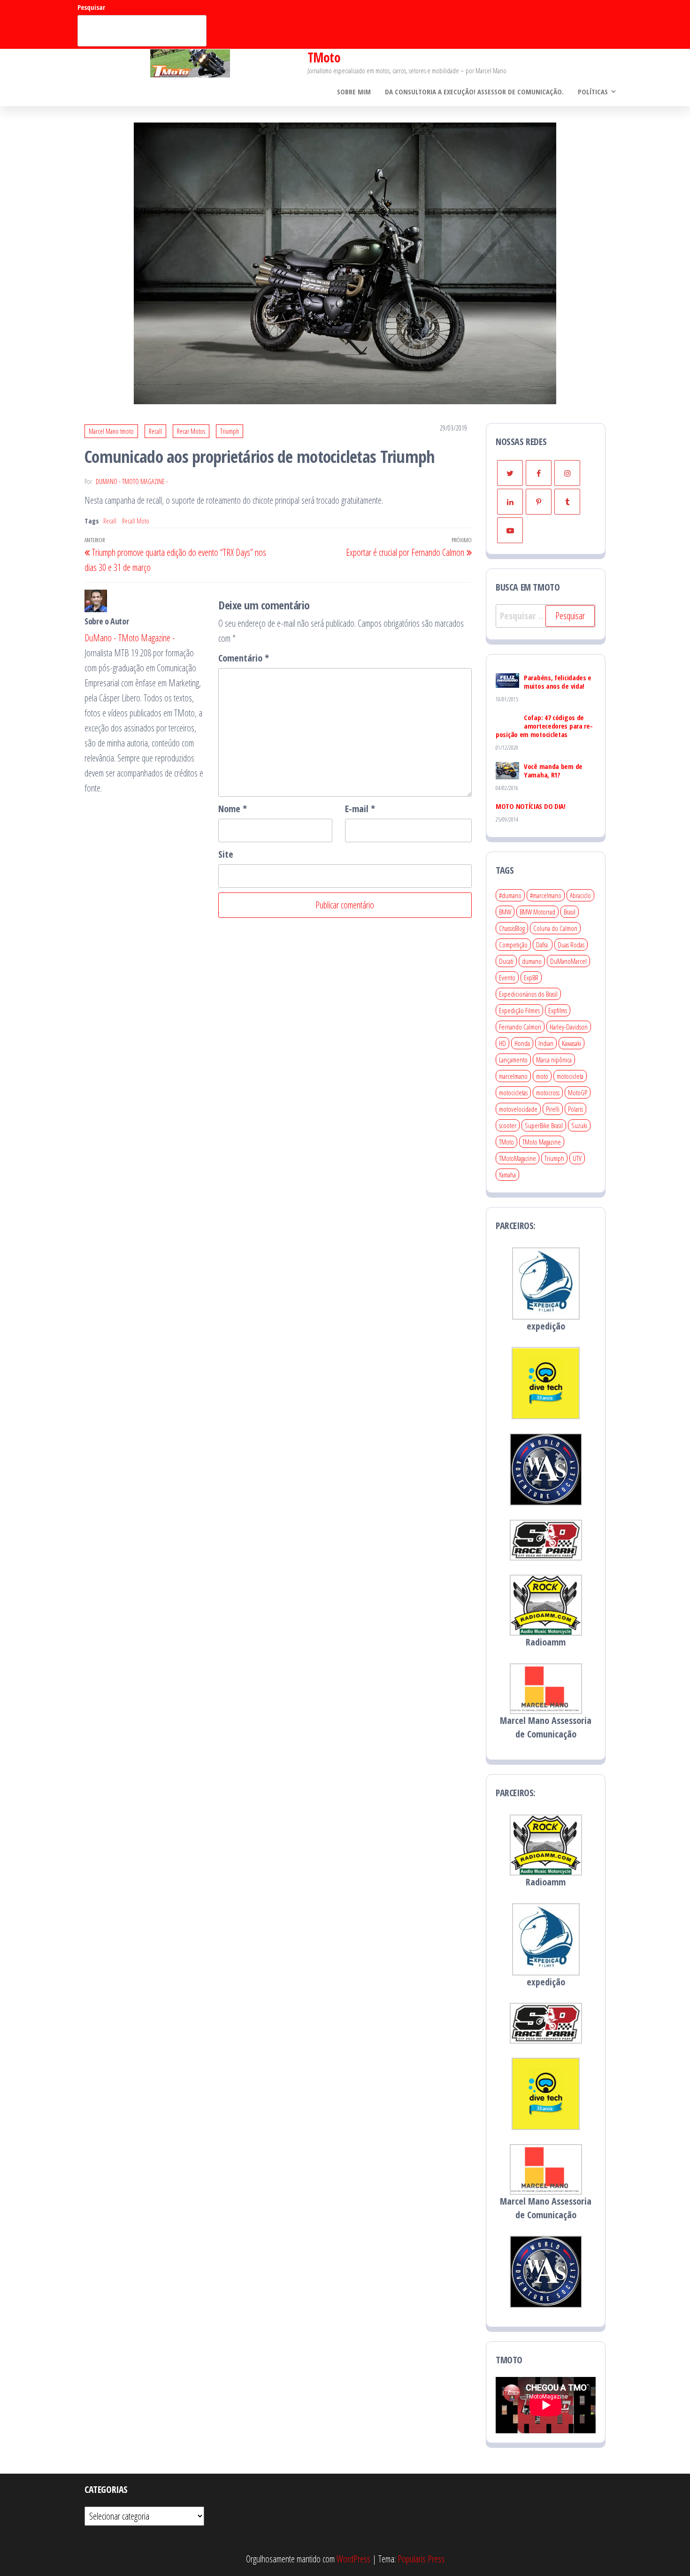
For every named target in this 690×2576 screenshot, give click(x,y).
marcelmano (513, 1076)
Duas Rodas (571, 945)
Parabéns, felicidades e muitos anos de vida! (558, 682)
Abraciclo (580, 895)
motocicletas (513, 1092)
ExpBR (531, 977)
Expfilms (558, 1010)
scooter (508, 1125)
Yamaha (507, 1175)
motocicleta (570, 1076)
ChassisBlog (512, 928)
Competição (513, 945)
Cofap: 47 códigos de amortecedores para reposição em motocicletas (544, 726)
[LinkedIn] (510, 502)
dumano (532, 961)
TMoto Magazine (542, 1142)
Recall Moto (136, 521)
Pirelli (553, 1109)
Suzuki (579, 1125)
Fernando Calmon (520, 1027)
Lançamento (513, 1060)
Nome (233, 809)
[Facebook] (539, 473)
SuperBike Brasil (544, 1125)
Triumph (230, 431)
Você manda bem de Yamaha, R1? (553, 770)
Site (226, 854)
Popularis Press (421, 2559)
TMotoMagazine (517, 1158)
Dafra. (543, 945)
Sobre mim (354, 92)
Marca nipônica (554, 1060)
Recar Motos (191, 431)
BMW (505, 912)
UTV (577, 1158)
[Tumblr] (567, 502)
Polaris (575, 1109)
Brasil (570, 912)
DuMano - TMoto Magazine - (132, 481)
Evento (507, 977)
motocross (548, 1092)
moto (542, 1076)
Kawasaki (571, 1043)
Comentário (244, 658)
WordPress (353, 2559)
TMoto (324, 57)
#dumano (510, 895)
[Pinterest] (539, 502)
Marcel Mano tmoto (111, 431)
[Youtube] (510, 530)
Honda (522, 1043)
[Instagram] (567, 473)
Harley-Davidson (569, 1027)
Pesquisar (91, 7)
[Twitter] (510, 473)
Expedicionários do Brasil (528, 994)
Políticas (593, 92)
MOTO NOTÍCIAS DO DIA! (531, 806)
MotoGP (578, 1092)
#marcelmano (546, 895)
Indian (546, 1043)
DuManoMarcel (568, 961)
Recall (155, 431)
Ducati (506, 961)
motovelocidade (518, 1109)
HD (502, 1043)
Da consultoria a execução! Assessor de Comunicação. (474, 92)
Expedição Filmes (519, 1010)
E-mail (360, 809)
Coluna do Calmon (555, 928)
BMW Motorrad (537, 912)
